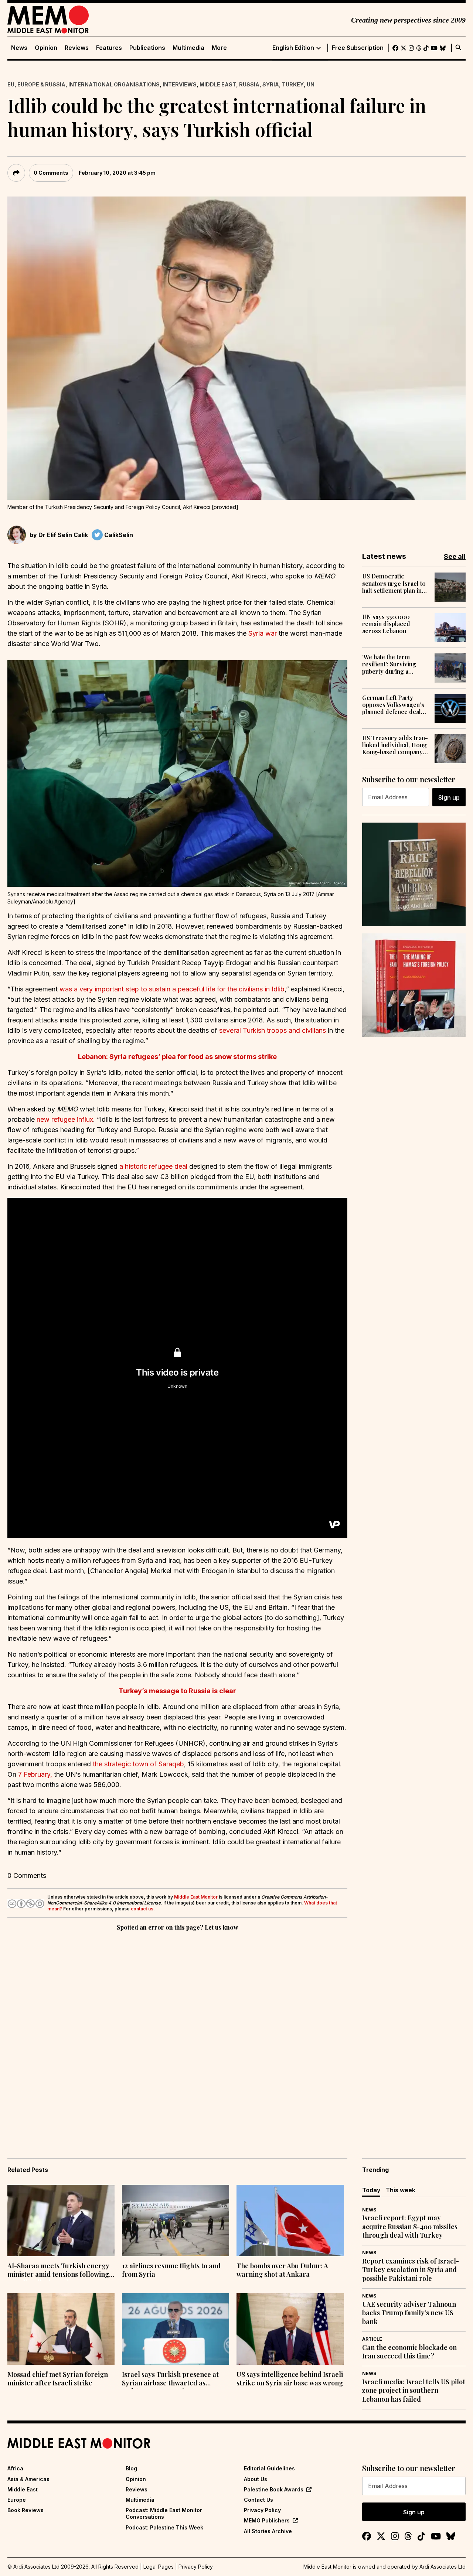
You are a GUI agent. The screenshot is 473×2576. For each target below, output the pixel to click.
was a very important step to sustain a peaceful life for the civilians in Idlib (172, 989)
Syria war (263, 633)
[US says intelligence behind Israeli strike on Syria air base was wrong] (290, 2329)
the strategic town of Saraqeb (138, 1764)
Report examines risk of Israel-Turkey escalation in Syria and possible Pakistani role (411, 2270)
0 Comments (51, 173)
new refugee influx (65, 1119)
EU (11, 84)
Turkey (293, 84)
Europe (17, 2500)
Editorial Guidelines (269, 2468)
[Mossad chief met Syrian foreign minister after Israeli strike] (61, 2329)
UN (311, 84)
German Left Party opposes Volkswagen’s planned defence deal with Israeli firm (393, 705)
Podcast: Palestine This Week (164, 2527)
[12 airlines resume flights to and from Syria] (176, 2221)
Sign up (449, 797)
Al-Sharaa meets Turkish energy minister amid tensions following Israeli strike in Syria (58, 2271)
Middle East (218, 84)
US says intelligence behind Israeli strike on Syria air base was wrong (290, 2379)
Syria (271, 84)
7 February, (35, 1774)
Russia (249, 84)
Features (109, 48)
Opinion (46, 48)
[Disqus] (177, 2034)
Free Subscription (358, 48)
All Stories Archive (268, 2531)
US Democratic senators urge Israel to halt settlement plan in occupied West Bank (394, 583)
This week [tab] (401, 2190)
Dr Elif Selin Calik (63, 535)
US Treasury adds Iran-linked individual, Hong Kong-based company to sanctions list (395, 745)
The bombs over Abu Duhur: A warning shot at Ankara (282, 2270)
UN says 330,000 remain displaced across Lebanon (386, 624)
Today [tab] (371, 2190)
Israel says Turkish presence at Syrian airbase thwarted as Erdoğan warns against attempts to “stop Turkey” (172, 2379)
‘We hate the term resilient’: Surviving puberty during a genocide (389, 664)
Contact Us (258, 2500)
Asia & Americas (28, 2479)
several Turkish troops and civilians (273, 1030)
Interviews (180, 84)
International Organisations (114, 84)
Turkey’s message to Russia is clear (177, 1691)
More (219, 48)
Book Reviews (25, 2510)
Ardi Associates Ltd (443, 2567)
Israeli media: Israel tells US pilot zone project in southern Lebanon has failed (414, 2391)
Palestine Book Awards (274, 2489)
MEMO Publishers (267, 2520)
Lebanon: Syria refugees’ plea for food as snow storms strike (177, 1057)
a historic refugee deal (153, 1166)
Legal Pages (159, 2567)
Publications (147, 48)
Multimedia (188, 48)
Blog (131, 2468)
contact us (142, 1909)
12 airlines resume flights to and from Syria (171, 2270)
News (19, 48)
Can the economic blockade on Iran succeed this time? (409, 2352)
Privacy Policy (262, 2510)
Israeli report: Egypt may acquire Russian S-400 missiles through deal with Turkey (410, 2227)
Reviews (77, 48)
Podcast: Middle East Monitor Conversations (164, 2513)
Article (372, 2339)
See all (455, 556)
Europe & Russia (41, 84)
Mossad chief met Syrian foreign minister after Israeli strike (58, 2379)
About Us (256, 2479)
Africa (15, 2468)
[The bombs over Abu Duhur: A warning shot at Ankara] (290, 2221)
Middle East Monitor (196, 1897)
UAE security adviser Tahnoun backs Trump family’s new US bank (409, 2313)
